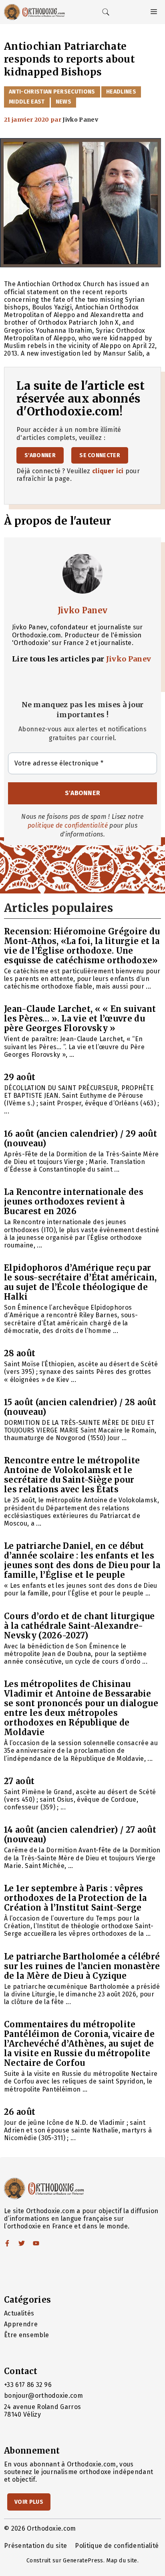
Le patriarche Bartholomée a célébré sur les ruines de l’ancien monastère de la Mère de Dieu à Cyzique (82, 1966)
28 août (20, 1353)
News (63, 102)
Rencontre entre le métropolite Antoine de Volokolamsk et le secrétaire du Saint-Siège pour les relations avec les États (72, 1475)
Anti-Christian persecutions (52, 92)
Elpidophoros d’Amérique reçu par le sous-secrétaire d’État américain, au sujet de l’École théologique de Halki (80, 1282)
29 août (20, 1077)
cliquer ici (108, 471)
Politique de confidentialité (117, 2546)
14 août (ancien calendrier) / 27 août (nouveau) (80, 1834)
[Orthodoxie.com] (34, 12)
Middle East (27, 102)
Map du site (122, 2561)
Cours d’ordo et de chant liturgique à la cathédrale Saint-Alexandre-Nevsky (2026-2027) (79, 1626)
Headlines (121, 92)
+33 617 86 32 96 (28, 2385)
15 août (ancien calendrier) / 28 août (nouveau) (80, 1407)
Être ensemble (26, 2335)
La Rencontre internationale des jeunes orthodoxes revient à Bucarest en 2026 (74, 1202)
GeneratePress (83, 2561)
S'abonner (40, 455)
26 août (20, 2112)
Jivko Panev (83, 610)
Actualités (19, 2313)
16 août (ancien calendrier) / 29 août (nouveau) (80, 1138)
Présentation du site (35, 2546)
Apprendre (21, 2324)
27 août (19, 1781)
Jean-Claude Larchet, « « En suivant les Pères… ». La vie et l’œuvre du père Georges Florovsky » (80, 1018)
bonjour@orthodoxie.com (43, 2396)
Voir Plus (29, 2502)
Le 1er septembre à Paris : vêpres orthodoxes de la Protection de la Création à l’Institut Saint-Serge (75, 1898)
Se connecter (100, 455)
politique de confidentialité (68, 825)
